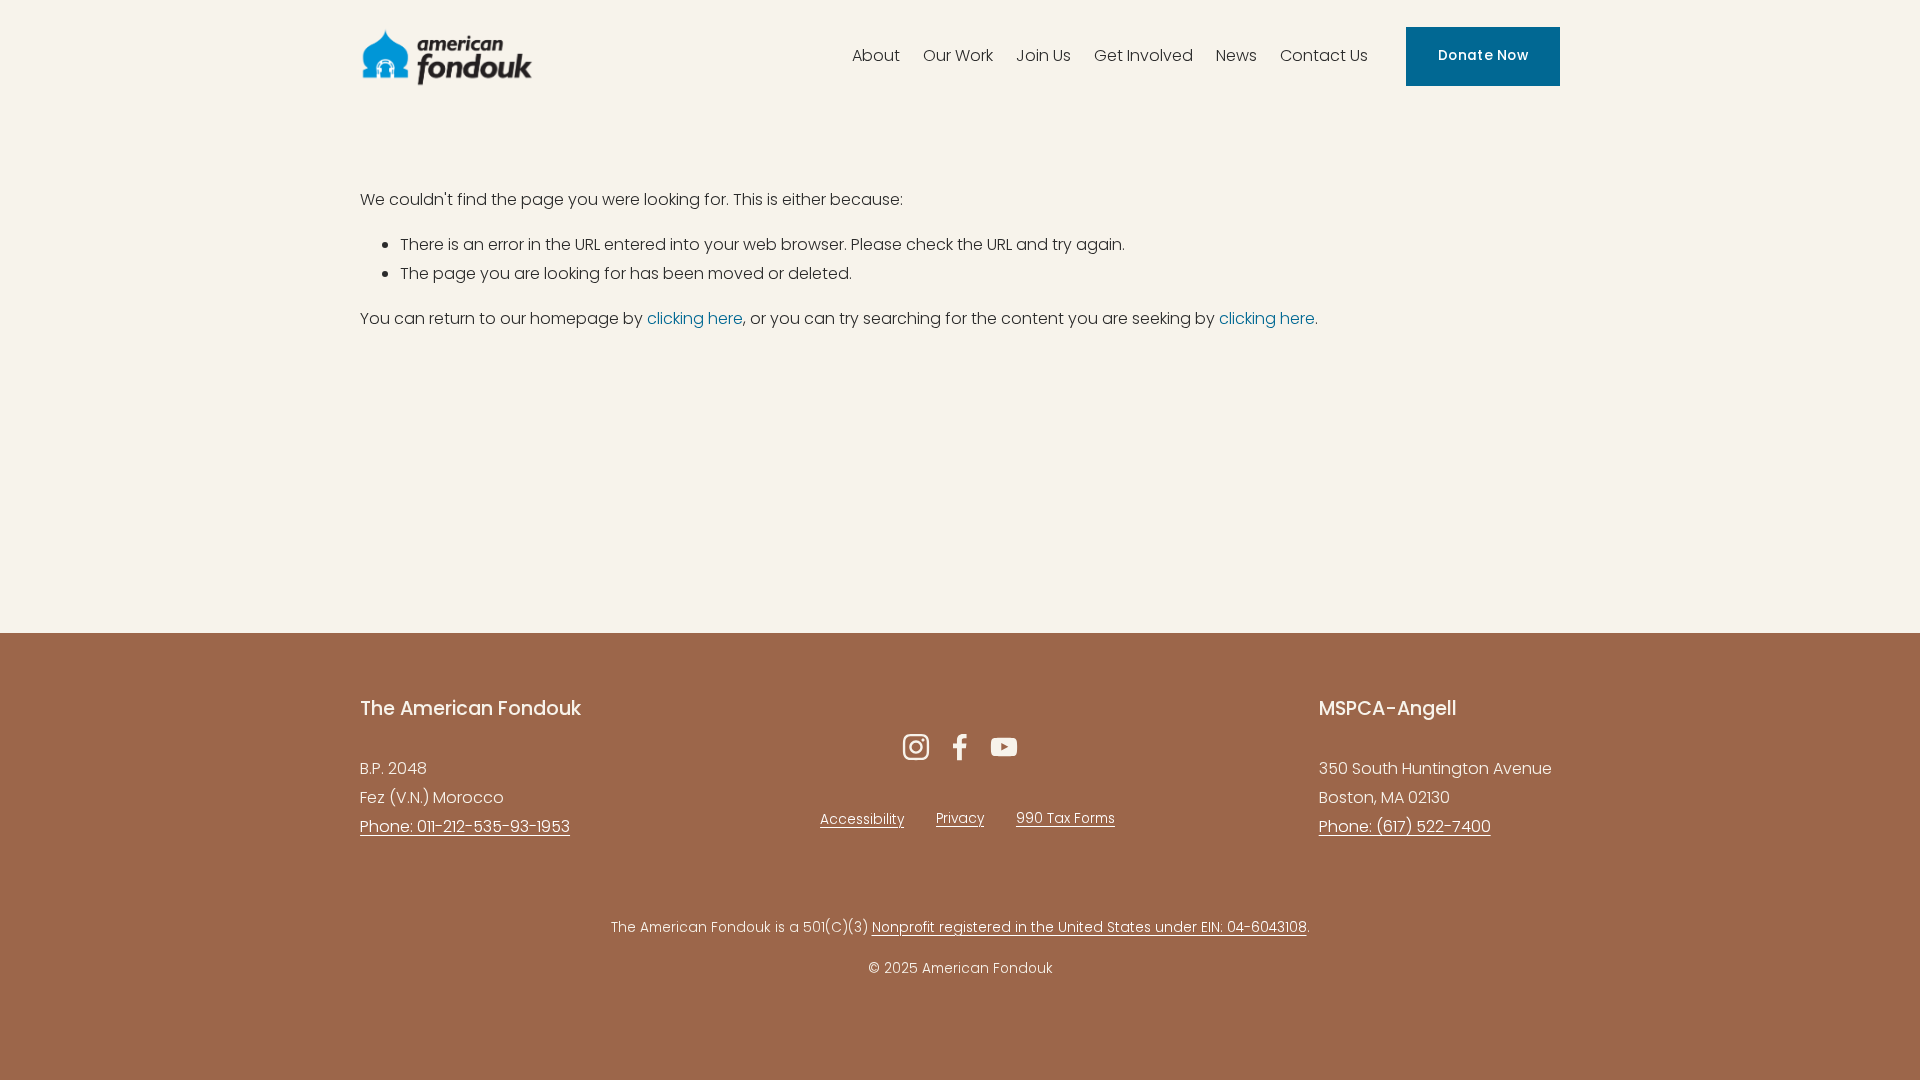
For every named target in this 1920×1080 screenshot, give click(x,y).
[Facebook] (960, 747)
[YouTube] (1004, 747)
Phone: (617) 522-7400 (1405, 826)
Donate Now (1483, 55)
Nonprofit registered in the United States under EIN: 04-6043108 (1089, 927)
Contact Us (1324, 55)
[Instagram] (916, 747)
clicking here (695, 318)
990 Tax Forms (1065, 818)
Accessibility (862, 819)
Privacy (960, 818)
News (1236, 55)
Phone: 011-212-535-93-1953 (465, 826)
